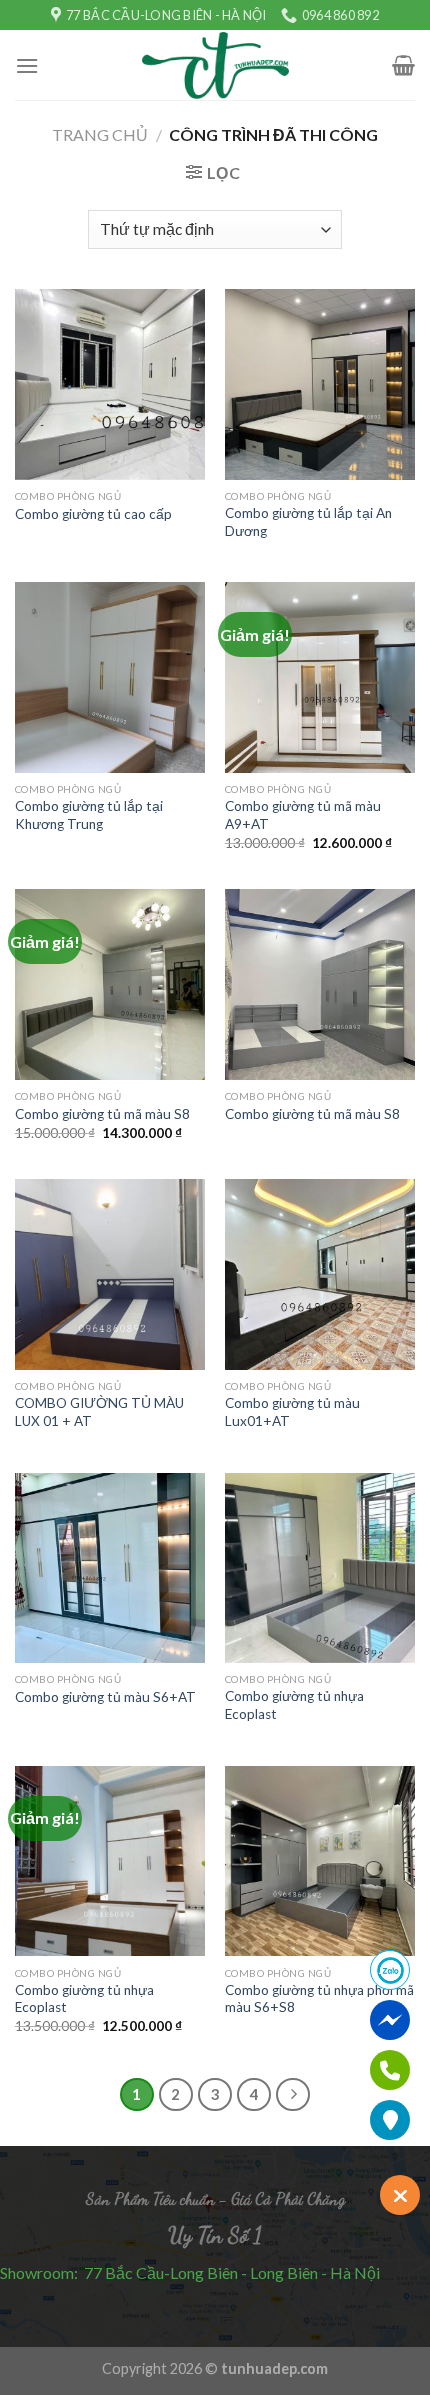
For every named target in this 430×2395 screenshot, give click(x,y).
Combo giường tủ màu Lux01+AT (292, 1412)
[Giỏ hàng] (403, 65)
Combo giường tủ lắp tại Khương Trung (89, 815)
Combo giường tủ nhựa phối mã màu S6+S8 (319, 1999)
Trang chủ (100, 134)
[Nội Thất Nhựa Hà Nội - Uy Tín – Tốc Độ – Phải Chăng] (215, 66)
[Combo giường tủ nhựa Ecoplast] (320, 1568)
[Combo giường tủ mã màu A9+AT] (320, 677)
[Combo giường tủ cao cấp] (110, 384)
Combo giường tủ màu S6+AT (105, 1697)
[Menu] (27, 65)
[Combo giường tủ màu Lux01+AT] (320, 1274)
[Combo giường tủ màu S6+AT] (110, 1568)
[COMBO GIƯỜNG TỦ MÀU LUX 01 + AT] (110, 1274)
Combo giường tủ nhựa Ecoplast (294, 1705)
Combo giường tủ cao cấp (93, 514)
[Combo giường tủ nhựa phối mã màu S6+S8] (320, 1861)
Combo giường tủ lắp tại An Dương (308, 522)
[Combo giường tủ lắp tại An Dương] (320, 384)
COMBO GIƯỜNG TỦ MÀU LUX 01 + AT (99, 1412)
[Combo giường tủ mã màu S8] (110, 984)
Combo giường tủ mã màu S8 (102, 1114)
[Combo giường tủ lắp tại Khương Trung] (110, 677)
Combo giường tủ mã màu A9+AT (303, 815)
